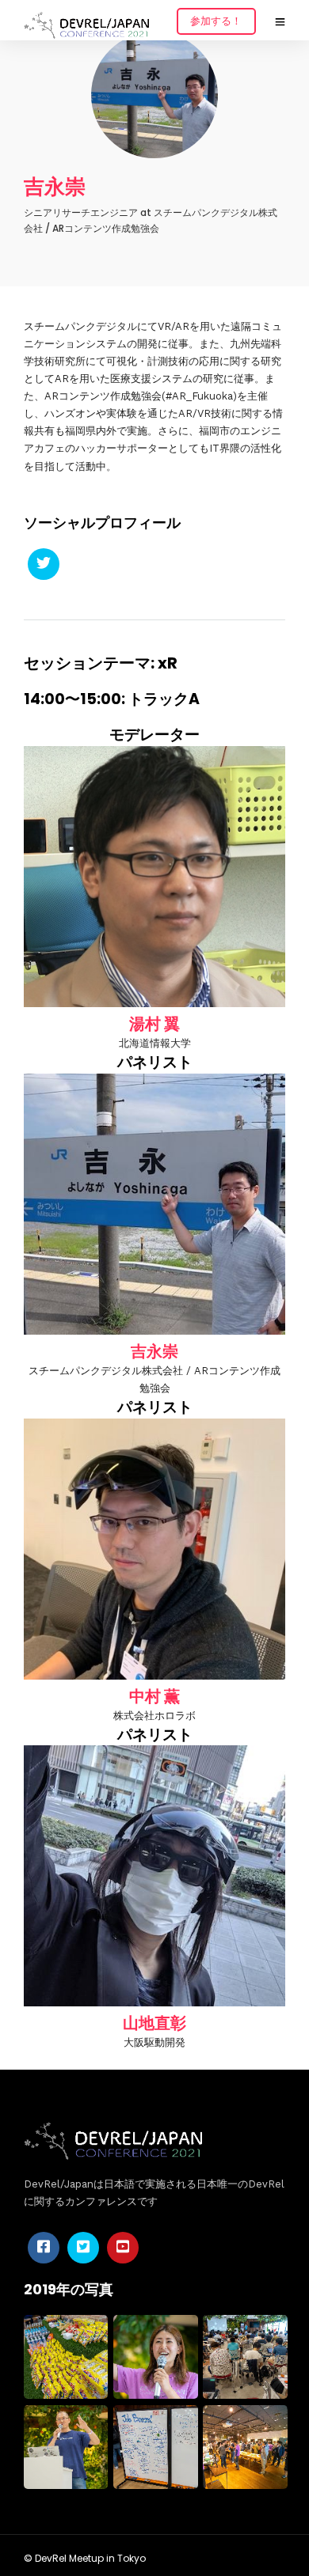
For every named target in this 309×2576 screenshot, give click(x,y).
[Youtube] (123, 2248)
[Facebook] (44, 2248)
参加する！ (216, 21)
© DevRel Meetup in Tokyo (85, 2558)
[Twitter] (44, 564)
